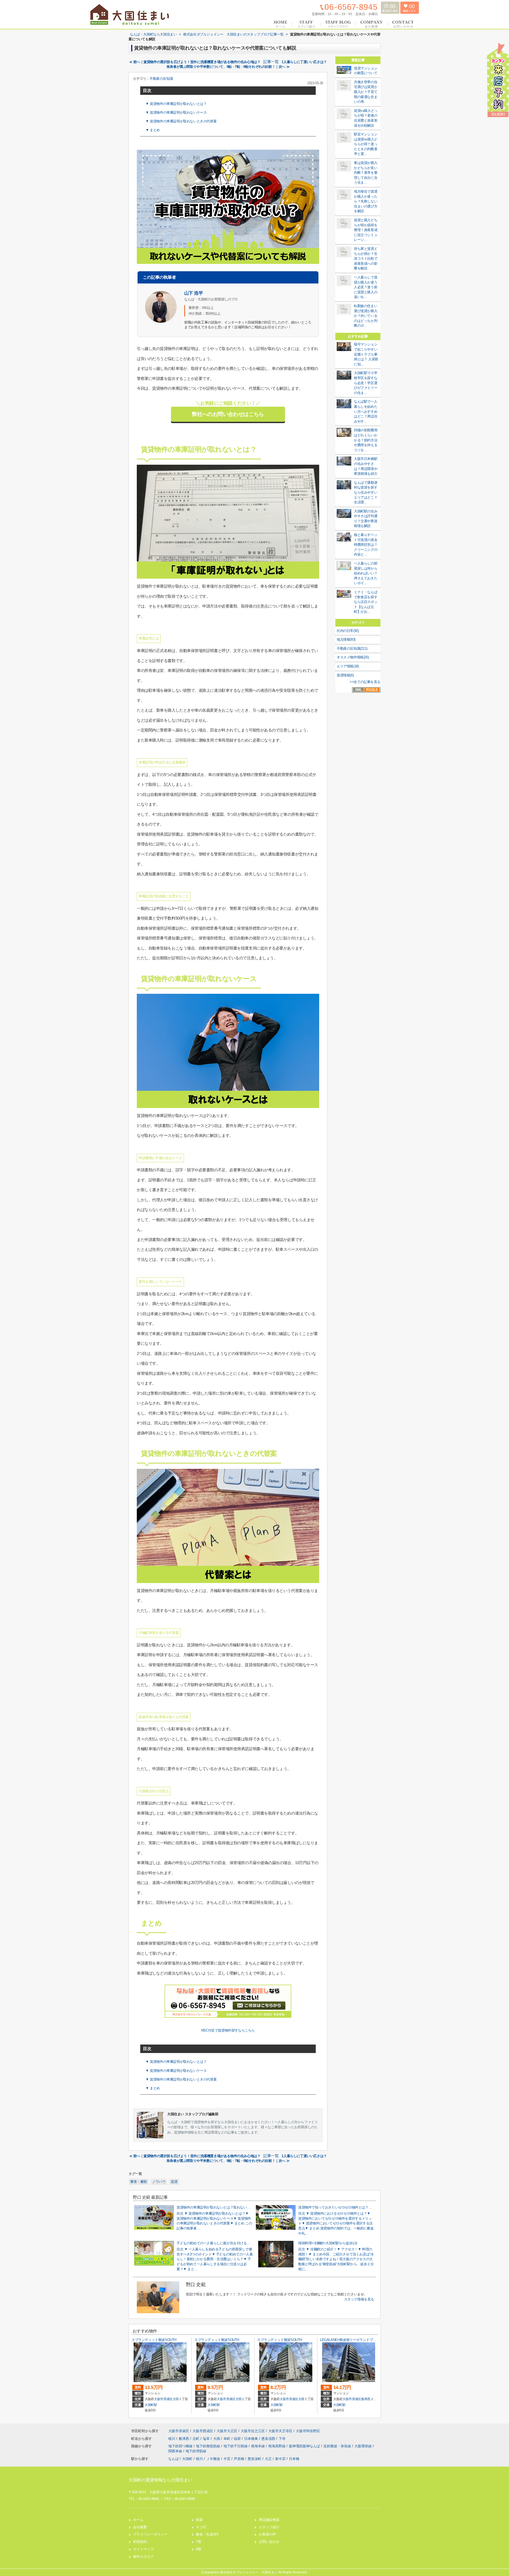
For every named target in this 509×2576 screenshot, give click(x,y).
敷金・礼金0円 (207, 2534)
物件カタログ (143, 2557)
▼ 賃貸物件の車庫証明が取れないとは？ (176, 104)
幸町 (227, 2439)
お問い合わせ (269, 2542)
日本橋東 (252, 2439)
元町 (196, 2439)
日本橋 (294, 2459)
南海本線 (258, 2446)
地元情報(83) (346, 639)
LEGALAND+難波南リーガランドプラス (350, 2340)
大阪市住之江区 (253, 2431)
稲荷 (238, 2439)
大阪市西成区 (203, 2431)
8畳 (199, 2549)
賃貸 (174, 2182)
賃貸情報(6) (345, 675)
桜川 (172, 2439)
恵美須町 (254, 2459)
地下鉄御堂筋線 (209, 2446)
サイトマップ (143, 2549)
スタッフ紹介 (269, 2527)
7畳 (199, 2542)
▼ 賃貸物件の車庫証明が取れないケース (176, 112)
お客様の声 (267, 2534)
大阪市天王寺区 (280, 2431)
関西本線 (176, 2451)
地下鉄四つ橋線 (181, 2446)
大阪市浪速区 (163, 2399)
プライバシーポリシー (150, 2534)
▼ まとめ (153, 130)
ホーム (138, 2520)
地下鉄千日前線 (236, 2446)
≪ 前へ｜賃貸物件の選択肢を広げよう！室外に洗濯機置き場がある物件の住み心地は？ (195, 62)
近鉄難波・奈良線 (338, 2446)
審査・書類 (139, 2182)
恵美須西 (269, 2439)
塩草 (207, 2439)
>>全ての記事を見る (365, 682)
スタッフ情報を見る (359, 2299)
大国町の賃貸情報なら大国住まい (160, 2480)
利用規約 (140, 2542)
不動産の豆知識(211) (352, 648)
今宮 (227, 2459)
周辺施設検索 (269, 2520)
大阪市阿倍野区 (308, 2431)
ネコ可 (201, 2527)
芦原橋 (239, 2459)
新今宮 (280, 2459)
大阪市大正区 (227, 2431)
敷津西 (366, 2399)
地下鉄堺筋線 (196, 2451)
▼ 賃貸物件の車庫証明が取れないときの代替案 (181, 121)
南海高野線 (277, 2446)
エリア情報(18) (348, 666)
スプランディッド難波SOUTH (154, 2340)
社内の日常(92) (348, 631)
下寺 (282, 2439)
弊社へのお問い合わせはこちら (228, 414)
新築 (199, 2520)
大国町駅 (151, 2405)
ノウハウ (159, 2182)
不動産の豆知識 (161, 79)
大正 (268, 2459)
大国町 (187, 2459)
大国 (176, 2399)
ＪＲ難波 (213, 2459)
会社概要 (140, 2527)
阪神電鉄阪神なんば (305, 2446)
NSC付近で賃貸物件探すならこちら (228, 2030)
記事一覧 (271, 62)
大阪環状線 (364, 2446)
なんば (174, 2459)
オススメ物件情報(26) (353, 657)
